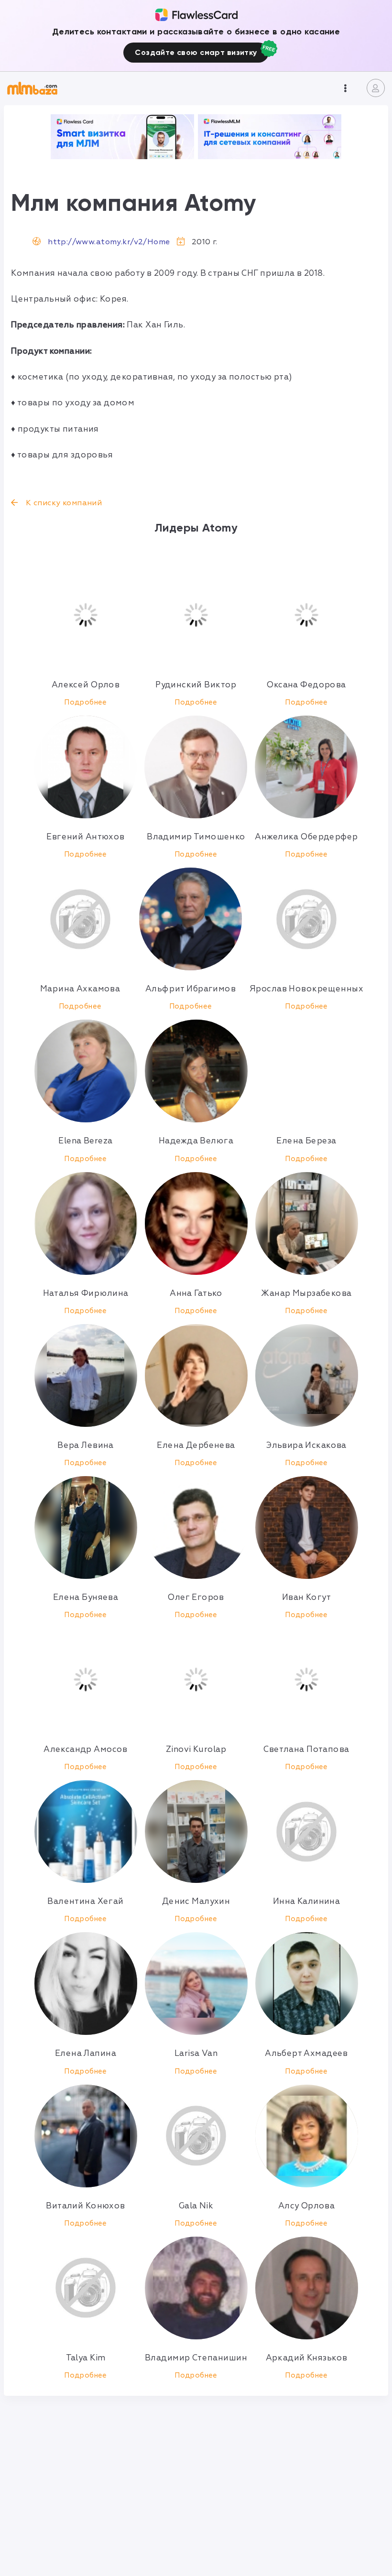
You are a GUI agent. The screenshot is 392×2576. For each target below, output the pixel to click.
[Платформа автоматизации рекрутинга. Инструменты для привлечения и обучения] (270, 137)
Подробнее (86, 702)
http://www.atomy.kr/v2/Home (109, 242)
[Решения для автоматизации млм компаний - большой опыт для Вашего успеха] (122, 137)
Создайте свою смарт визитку (196, 52)
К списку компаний (63, 503)
